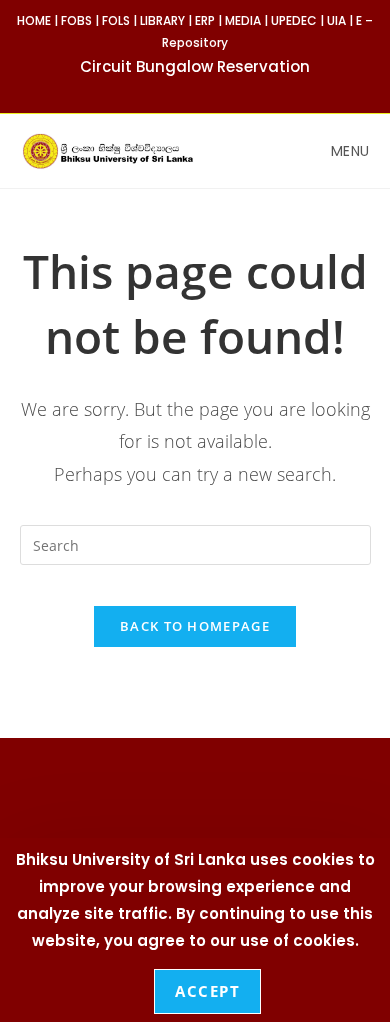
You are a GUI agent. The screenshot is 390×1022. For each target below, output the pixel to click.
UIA (336, 20)
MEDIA (243, 20)
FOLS (116, 20)
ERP (205, 20)
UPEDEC (294, 20)
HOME (34, 20)
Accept (207, 991)
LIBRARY (162, 20)
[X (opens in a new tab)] (163, 89)
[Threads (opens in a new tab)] (209, 89)
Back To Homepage (195, 626)
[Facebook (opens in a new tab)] (186, 89)
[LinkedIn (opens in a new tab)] (229, 89)
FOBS (76, 20)
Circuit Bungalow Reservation (195, 66)
